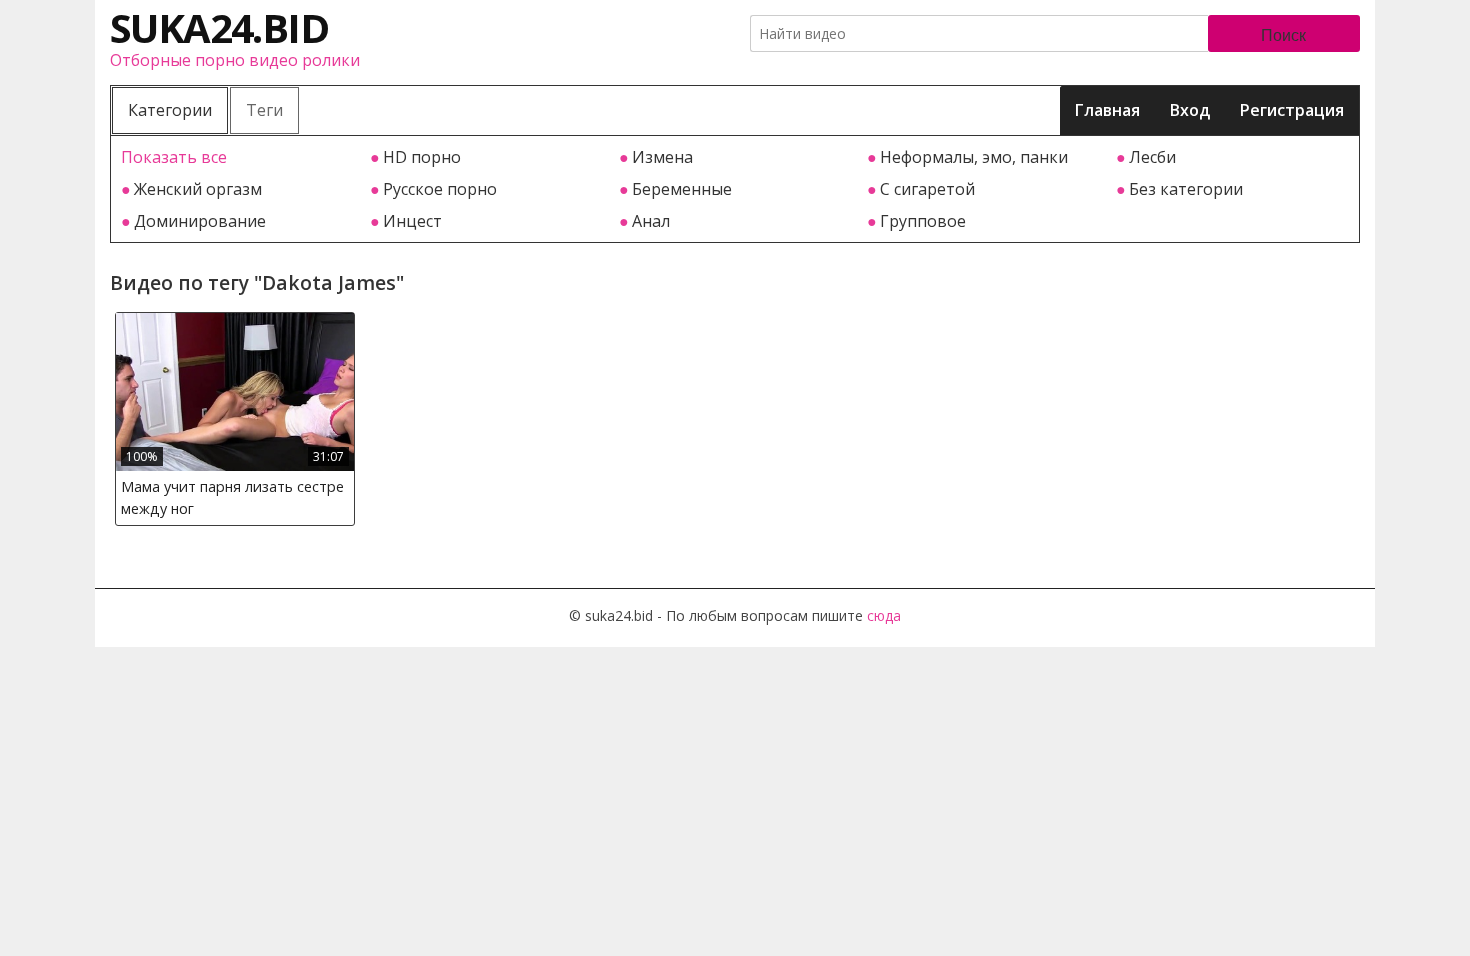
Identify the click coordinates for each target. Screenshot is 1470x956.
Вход (1190, 110)
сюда (884, 615)
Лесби (1152, 157)
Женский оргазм (198, 189)
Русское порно (440, 189)
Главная (1107, 110)
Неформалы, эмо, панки (974, 157)
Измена (662, 157)
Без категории (1186, 189)
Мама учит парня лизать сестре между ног (232, 497)
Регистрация (1292, 110)
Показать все (174, 157)
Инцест (412, 221)
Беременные (682, 189)
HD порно (422, 157)
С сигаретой (927, 189)
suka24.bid (219, 27)
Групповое (923, 221)
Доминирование (200, 221)
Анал (651, 221)
